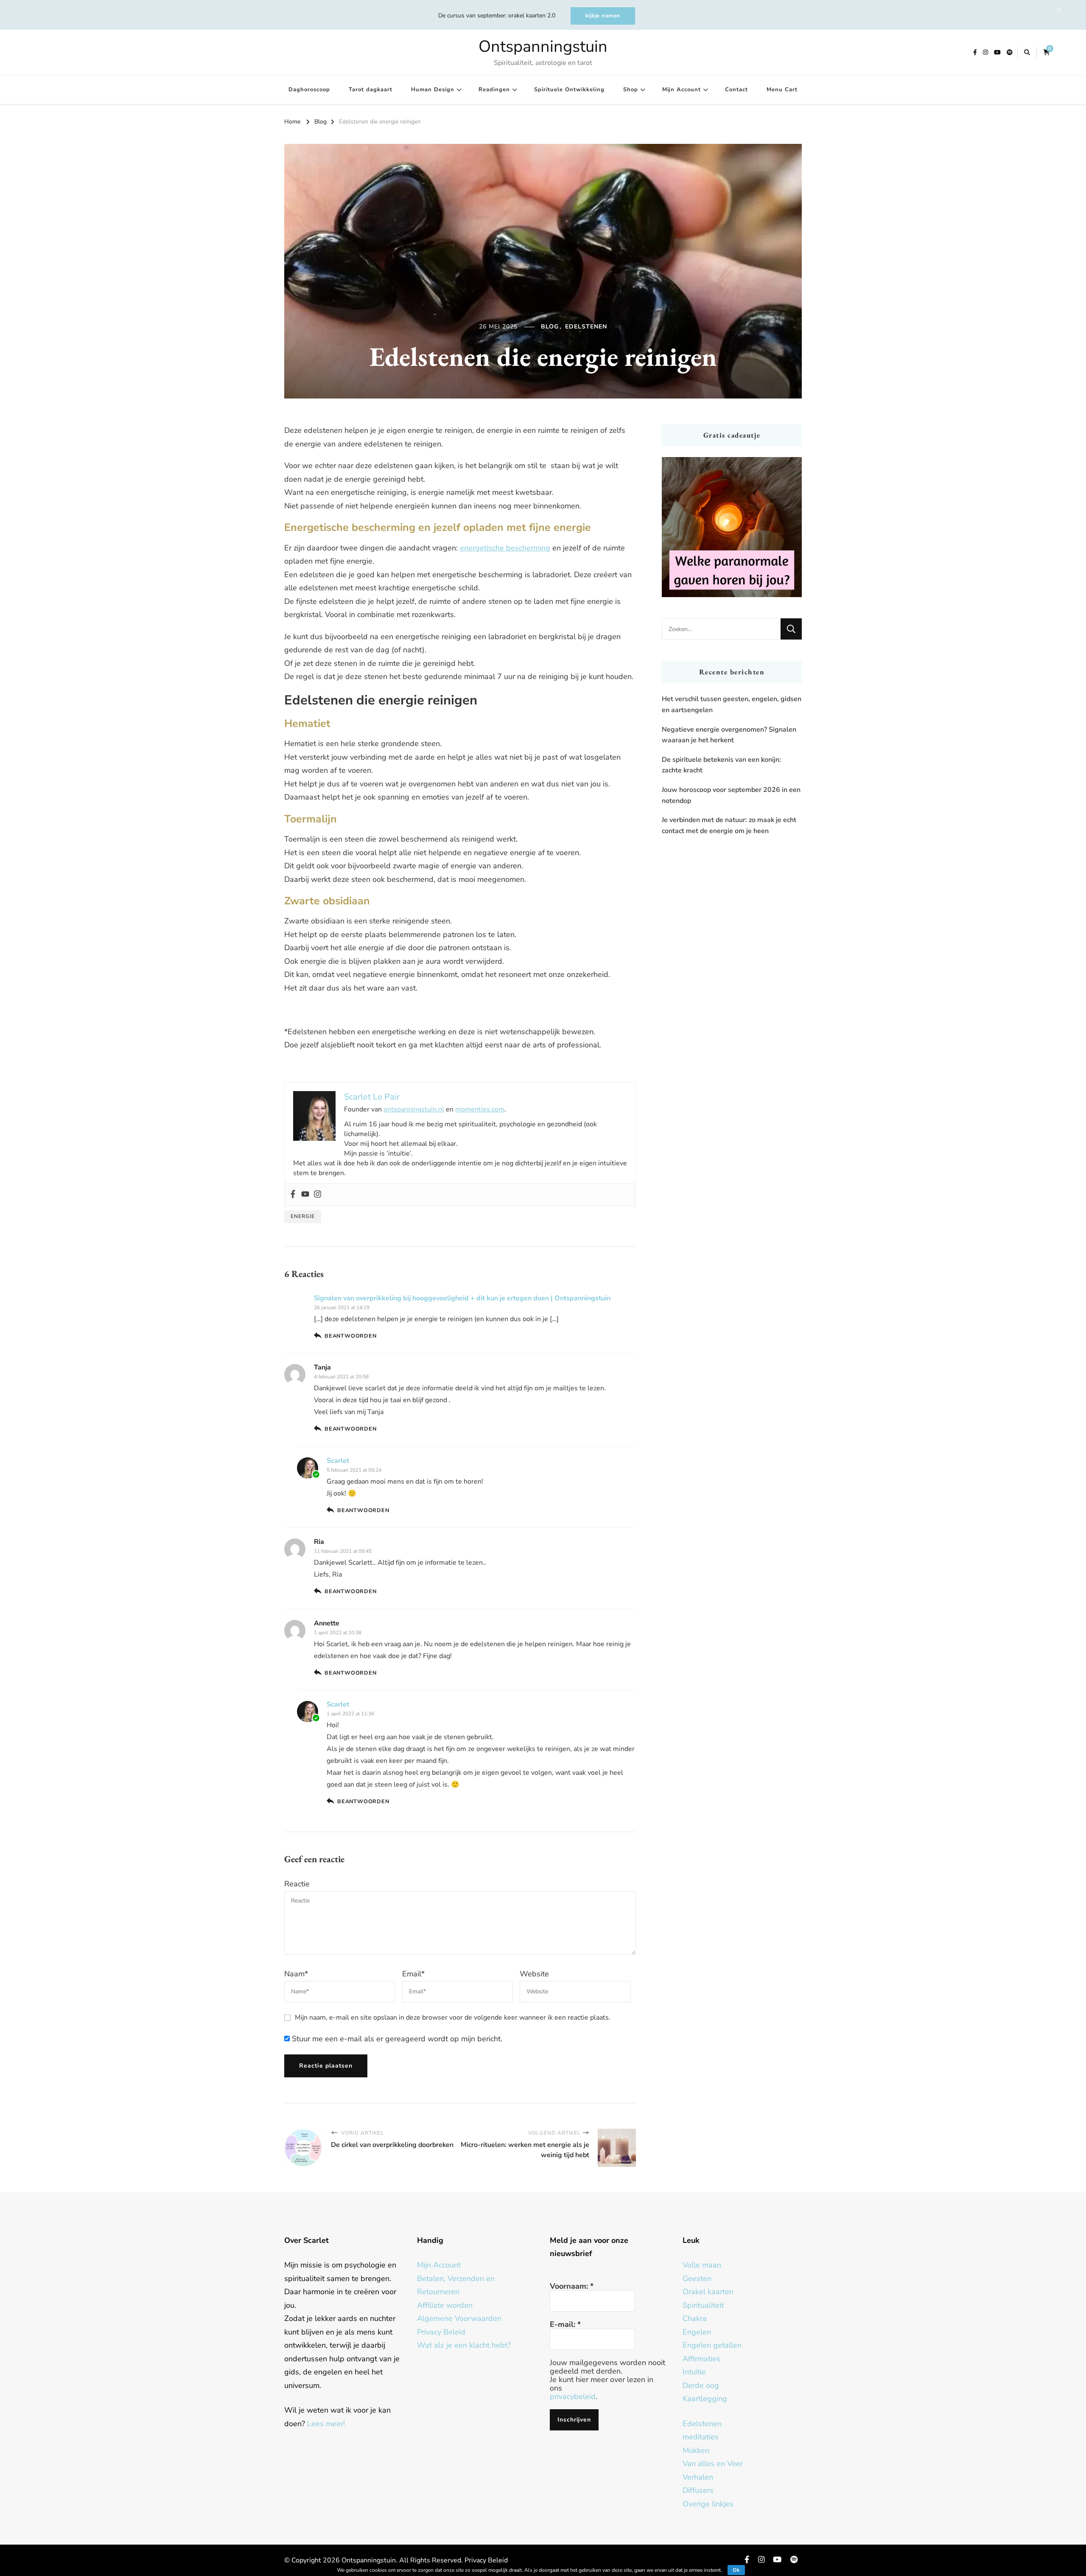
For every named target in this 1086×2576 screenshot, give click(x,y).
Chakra (695, 2318)
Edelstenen (586, 327)
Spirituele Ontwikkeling (569, 90)
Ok (736, 2570)
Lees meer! (326, 2424)
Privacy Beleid (441, 2332)
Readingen (494, 90)
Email (413, 1974)
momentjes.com (480, 1109)
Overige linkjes (708, 2504)
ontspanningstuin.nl (414, 1109)
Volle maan (702, 2265)
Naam (296, 1974)
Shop (631, 90)
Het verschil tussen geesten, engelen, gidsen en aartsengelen (732, 704)
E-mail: (565, 2324)
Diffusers (698, 2490)
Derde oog (701, 2385)
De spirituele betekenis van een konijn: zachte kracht (721, 765)
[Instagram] (318, 1195)
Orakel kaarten (708, 2292)
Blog (550, 327)
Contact (736, 90)
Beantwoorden (351, 1336)
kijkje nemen (603, 16)
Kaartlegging (705, 2399)
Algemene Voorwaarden (459, 2318)
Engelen (697, 2332)
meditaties (701, 2437)
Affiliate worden (445, 2305)
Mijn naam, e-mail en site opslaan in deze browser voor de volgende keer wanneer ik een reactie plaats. (453, 2018)
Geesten (697, 2279)
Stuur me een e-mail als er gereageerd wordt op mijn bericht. (396, 2039)
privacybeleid (573, 2396)
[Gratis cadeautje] (732, 527)
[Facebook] (293, 1195)
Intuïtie (694, 2372)
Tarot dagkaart (371, 90)
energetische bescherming (505, 548)
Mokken (696, 2450)
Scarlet (338, 1461)
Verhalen (698, 2477)
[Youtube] (305, 1195)
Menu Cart (782, 90)
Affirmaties (701, 2359)
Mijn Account (682, 90)
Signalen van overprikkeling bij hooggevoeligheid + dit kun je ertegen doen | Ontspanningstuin (462, 1298)
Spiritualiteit (703, 2305)
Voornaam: (572, 2286)
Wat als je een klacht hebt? (464, 2345)
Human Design (433, 90)
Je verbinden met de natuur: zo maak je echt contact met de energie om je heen (729, 825)
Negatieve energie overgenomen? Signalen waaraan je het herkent (729, 735)
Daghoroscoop (309, 90)
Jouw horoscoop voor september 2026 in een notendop (731, 795)
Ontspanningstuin (543, 46)
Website (534, 1974)
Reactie (297, 1884)
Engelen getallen (712, 2345)
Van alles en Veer (713, 2464)
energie (303, 1216)
